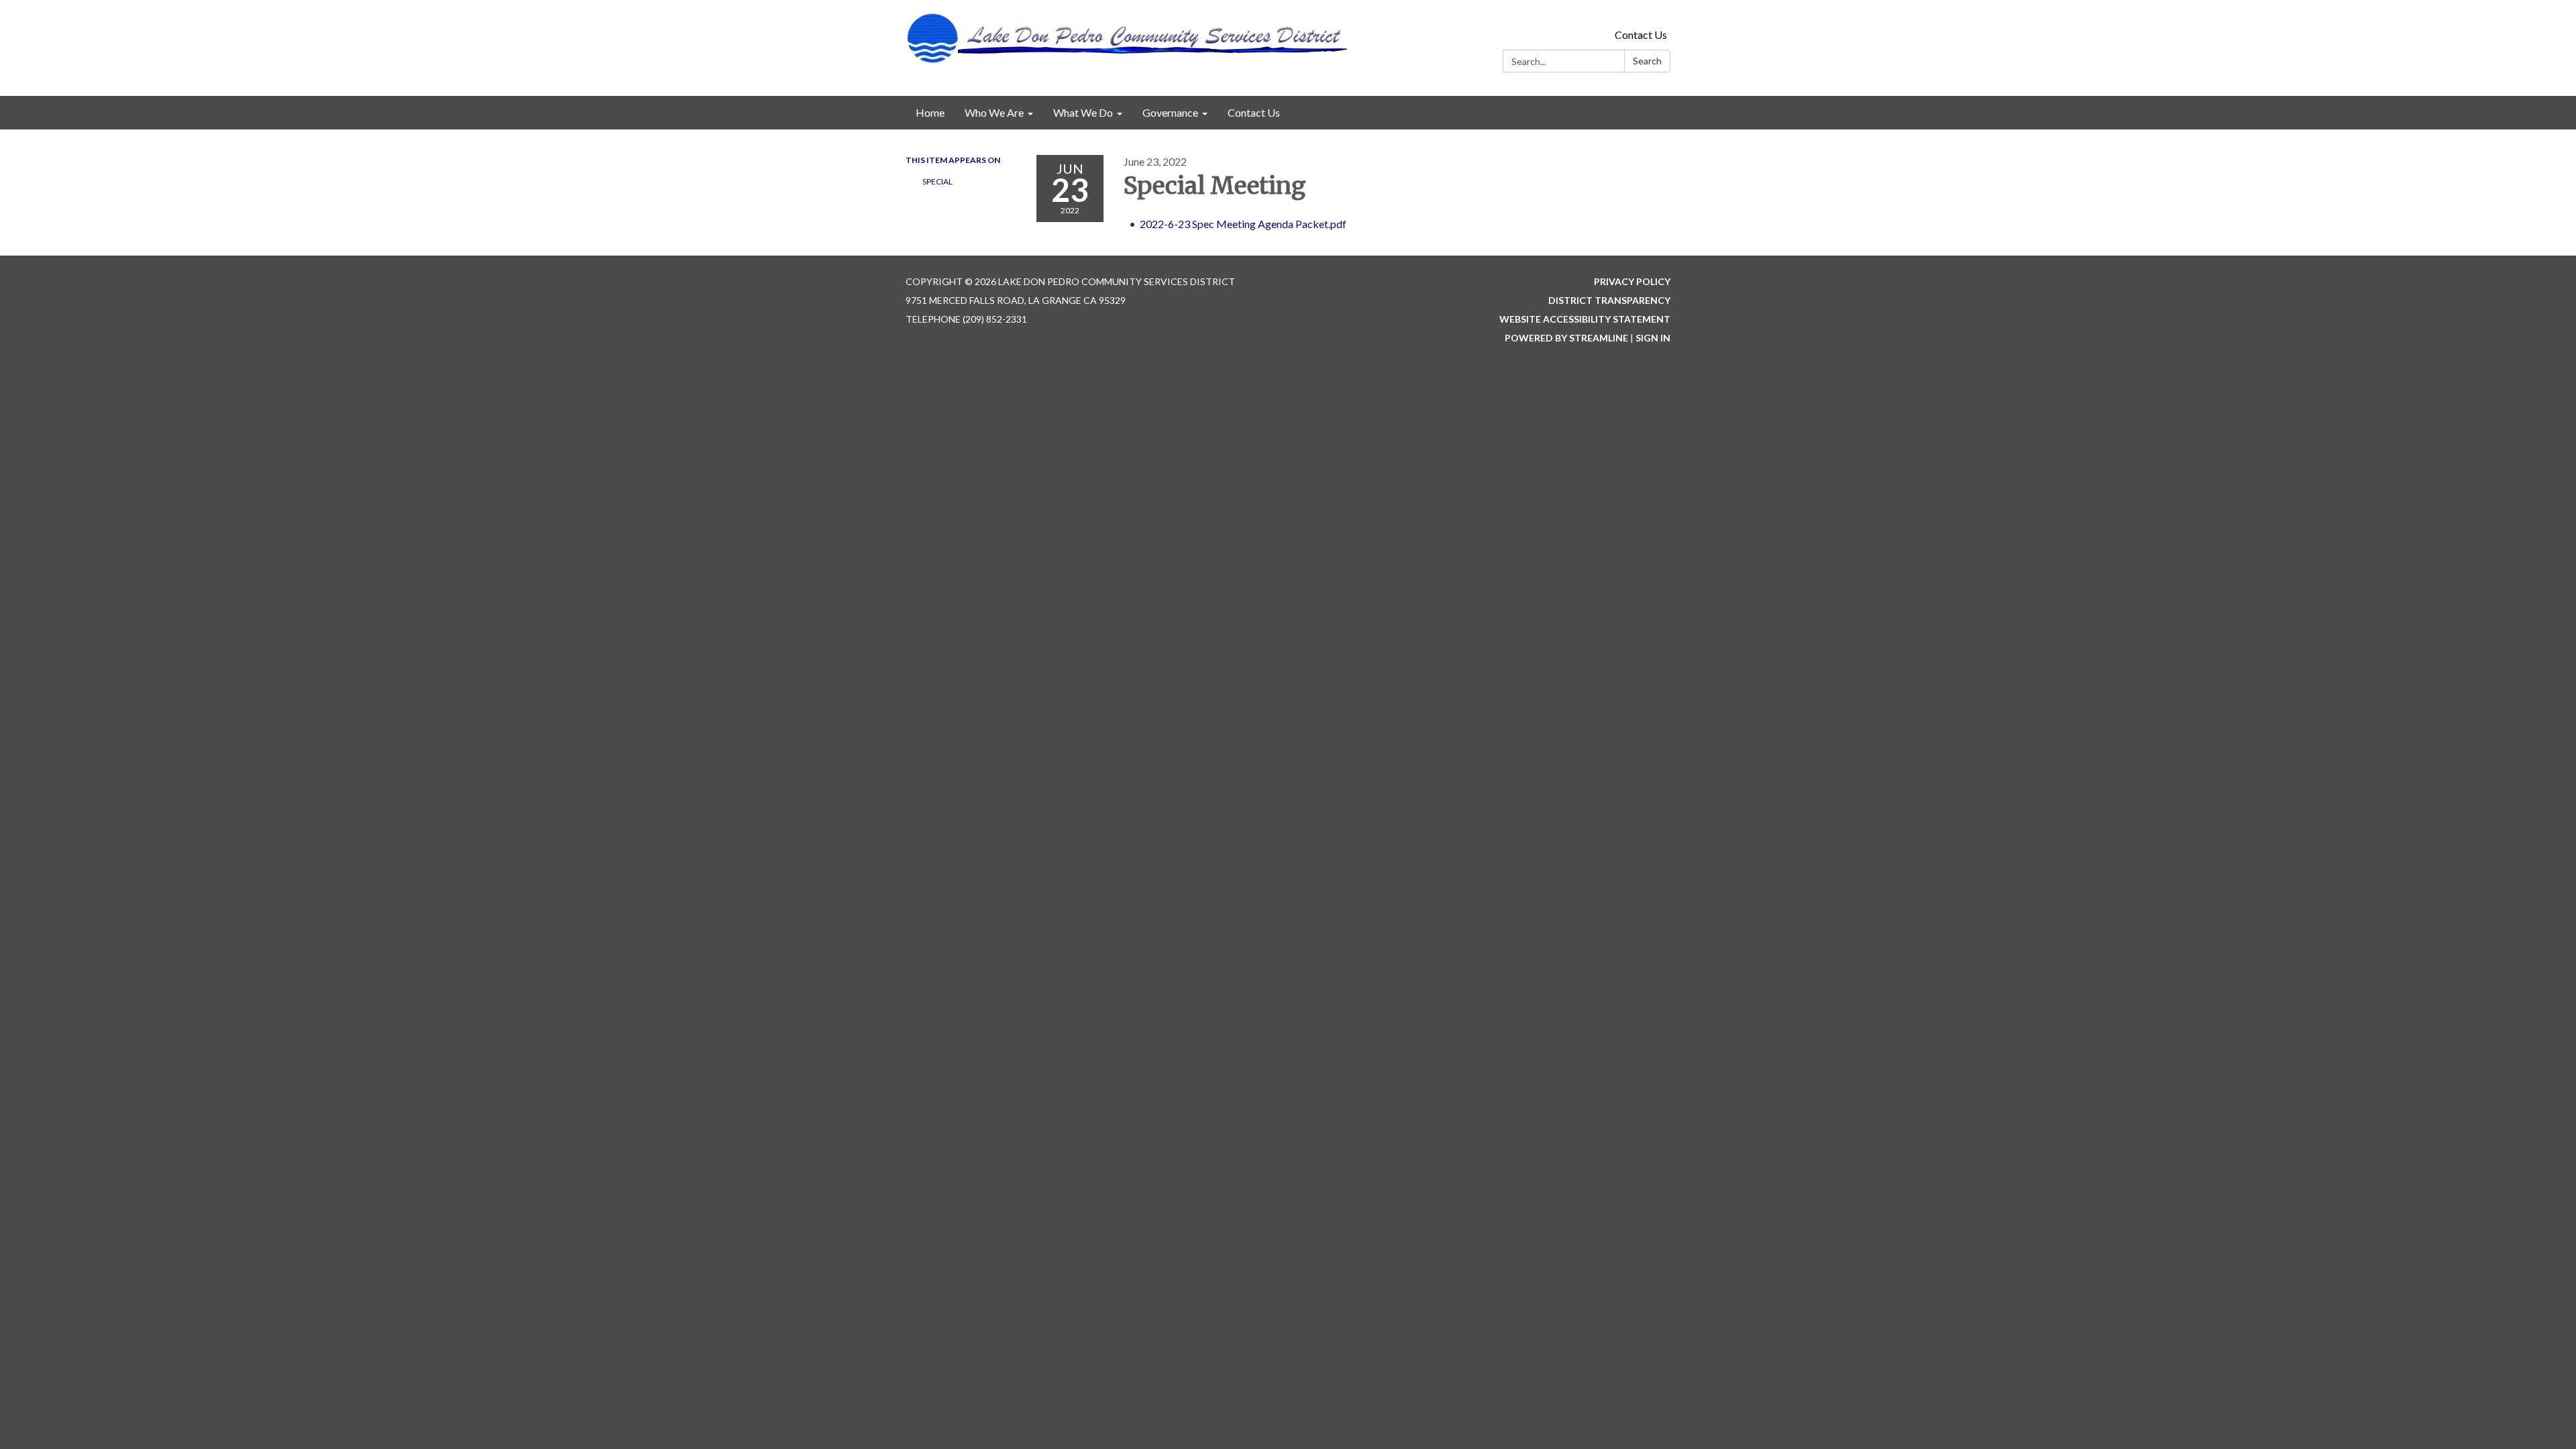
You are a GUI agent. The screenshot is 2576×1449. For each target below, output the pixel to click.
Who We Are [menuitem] (994, 112)
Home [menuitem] (930, 112)
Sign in (1653, 338)
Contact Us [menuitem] (1254, 112)
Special (937, 181)
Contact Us (1641, 35)
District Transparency (1609, 300)
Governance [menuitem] (1170, 112)
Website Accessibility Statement (1585, 319)
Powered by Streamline (1566, 338)
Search (1647, 61)
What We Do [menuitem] (1083, 112)
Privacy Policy (1632, 281)
